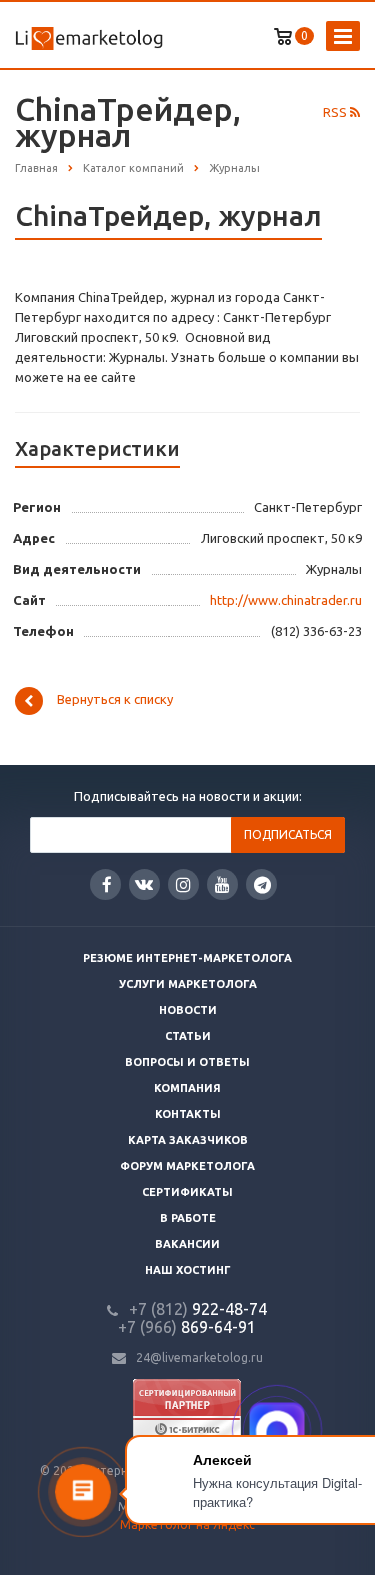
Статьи (188, 1036)
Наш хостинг (188, 1270)
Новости (188, 1010)
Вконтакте (144, 884)
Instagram (183, 884)
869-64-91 (187, 1327)
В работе (188, 1218)
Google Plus (261, 884)
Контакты (188, 1114)
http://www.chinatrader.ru (286, 600)
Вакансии (187, 1244)
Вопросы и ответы (187, 1062)
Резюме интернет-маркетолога (187, 958)
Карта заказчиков (188, 1140)
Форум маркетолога (187, 1166)
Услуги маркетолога (188, 984)
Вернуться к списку (115, 700)
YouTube (222, 884)
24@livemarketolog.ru (199, 1357)
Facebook (105, 884)
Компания (187, 1088)
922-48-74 (198, 1309)
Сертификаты (187, 1192)
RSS (336, 112)
